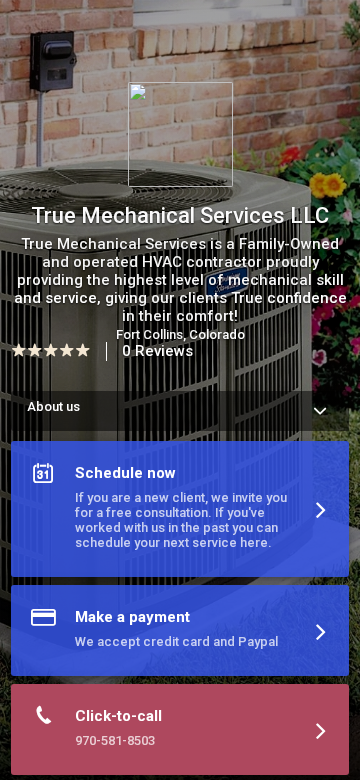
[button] (180, 513)
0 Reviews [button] (157, 351)
